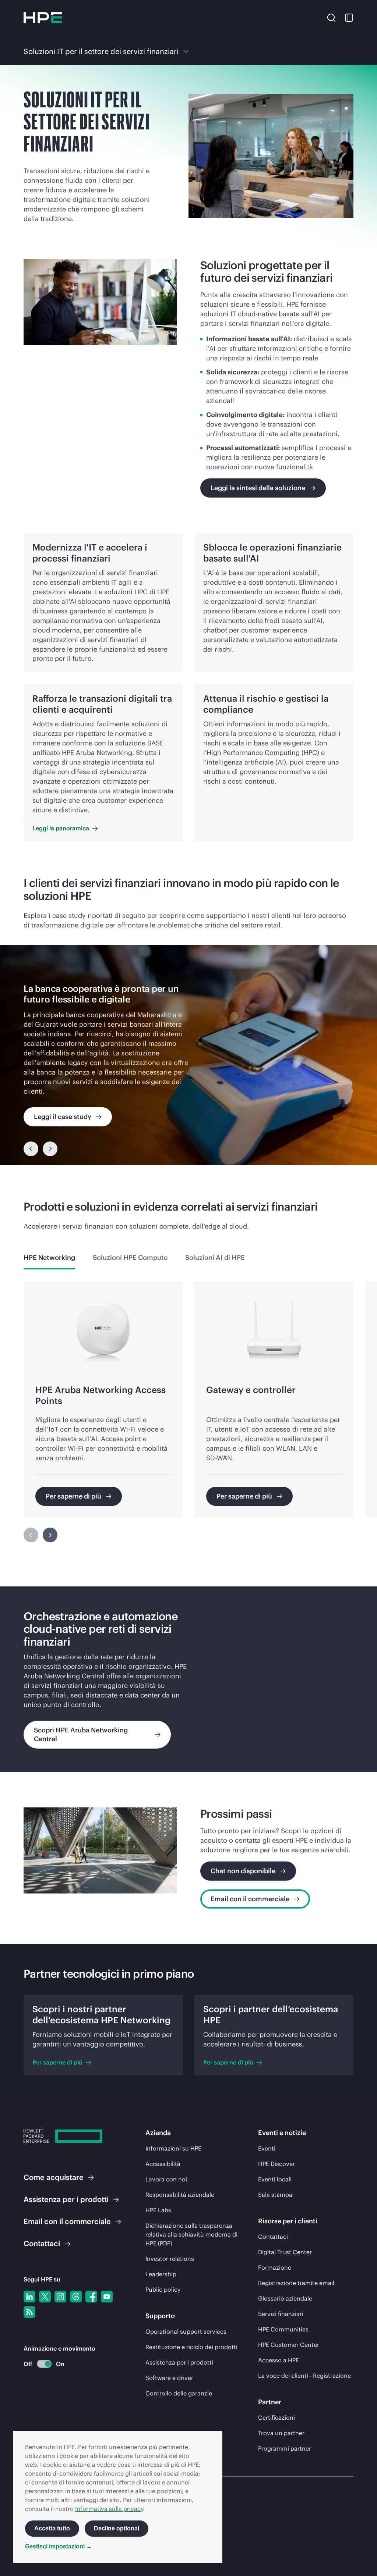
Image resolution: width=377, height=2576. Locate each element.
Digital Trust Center (285, 2252)
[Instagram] (60, 2297)
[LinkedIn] (29, 2297)
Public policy (163, 2290)
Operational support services (186, 2331)
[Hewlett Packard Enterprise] (43, 18)
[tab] (49, 1258)
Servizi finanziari (281, 2314)
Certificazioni (276, 2418)
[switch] (40, 2364)
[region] (188, 1055)
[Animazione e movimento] (44, 2364)
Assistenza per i (66, 2199)
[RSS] (29, 2312)
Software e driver (169, 2378)
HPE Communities (283, 2329)
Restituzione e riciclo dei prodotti (191, 2347)
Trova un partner (281, 2433)
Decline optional (117, 2528)
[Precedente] (31, 1149)
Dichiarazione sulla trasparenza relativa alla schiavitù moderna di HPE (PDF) (191, 2234)
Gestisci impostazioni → (59, 2546)
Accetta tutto (52, 2528)
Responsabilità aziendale (180, 2195)
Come (54, 2177)
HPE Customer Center (289, 2345)
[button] (331, 17)
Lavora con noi (166, 2179)
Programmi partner (285, 2448)
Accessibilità (163, 2164)
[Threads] (76, 2297)
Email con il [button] (67, 2221)
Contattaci (273, 2237)
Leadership (161, 2274)
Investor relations (170, 2259)
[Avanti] (50, 1535)
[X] (45, 2297)
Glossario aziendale (285, 2298)
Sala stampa (275, 2195)
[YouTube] (107, 2297)
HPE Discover (276, 2164)
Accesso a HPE (279, 2360)
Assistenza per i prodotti (179, 2362)
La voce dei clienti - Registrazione (304, 2376)
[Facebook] (91, 2297)
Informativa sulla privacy (109, 2509)
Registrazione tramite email (296, 2283)
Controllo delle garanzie (179, 2393)
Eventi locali (275, 2179)
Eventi (267, 2148)
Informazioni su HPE (173, 2148)
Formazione (275, 2267)
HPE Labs (158, 2210)
